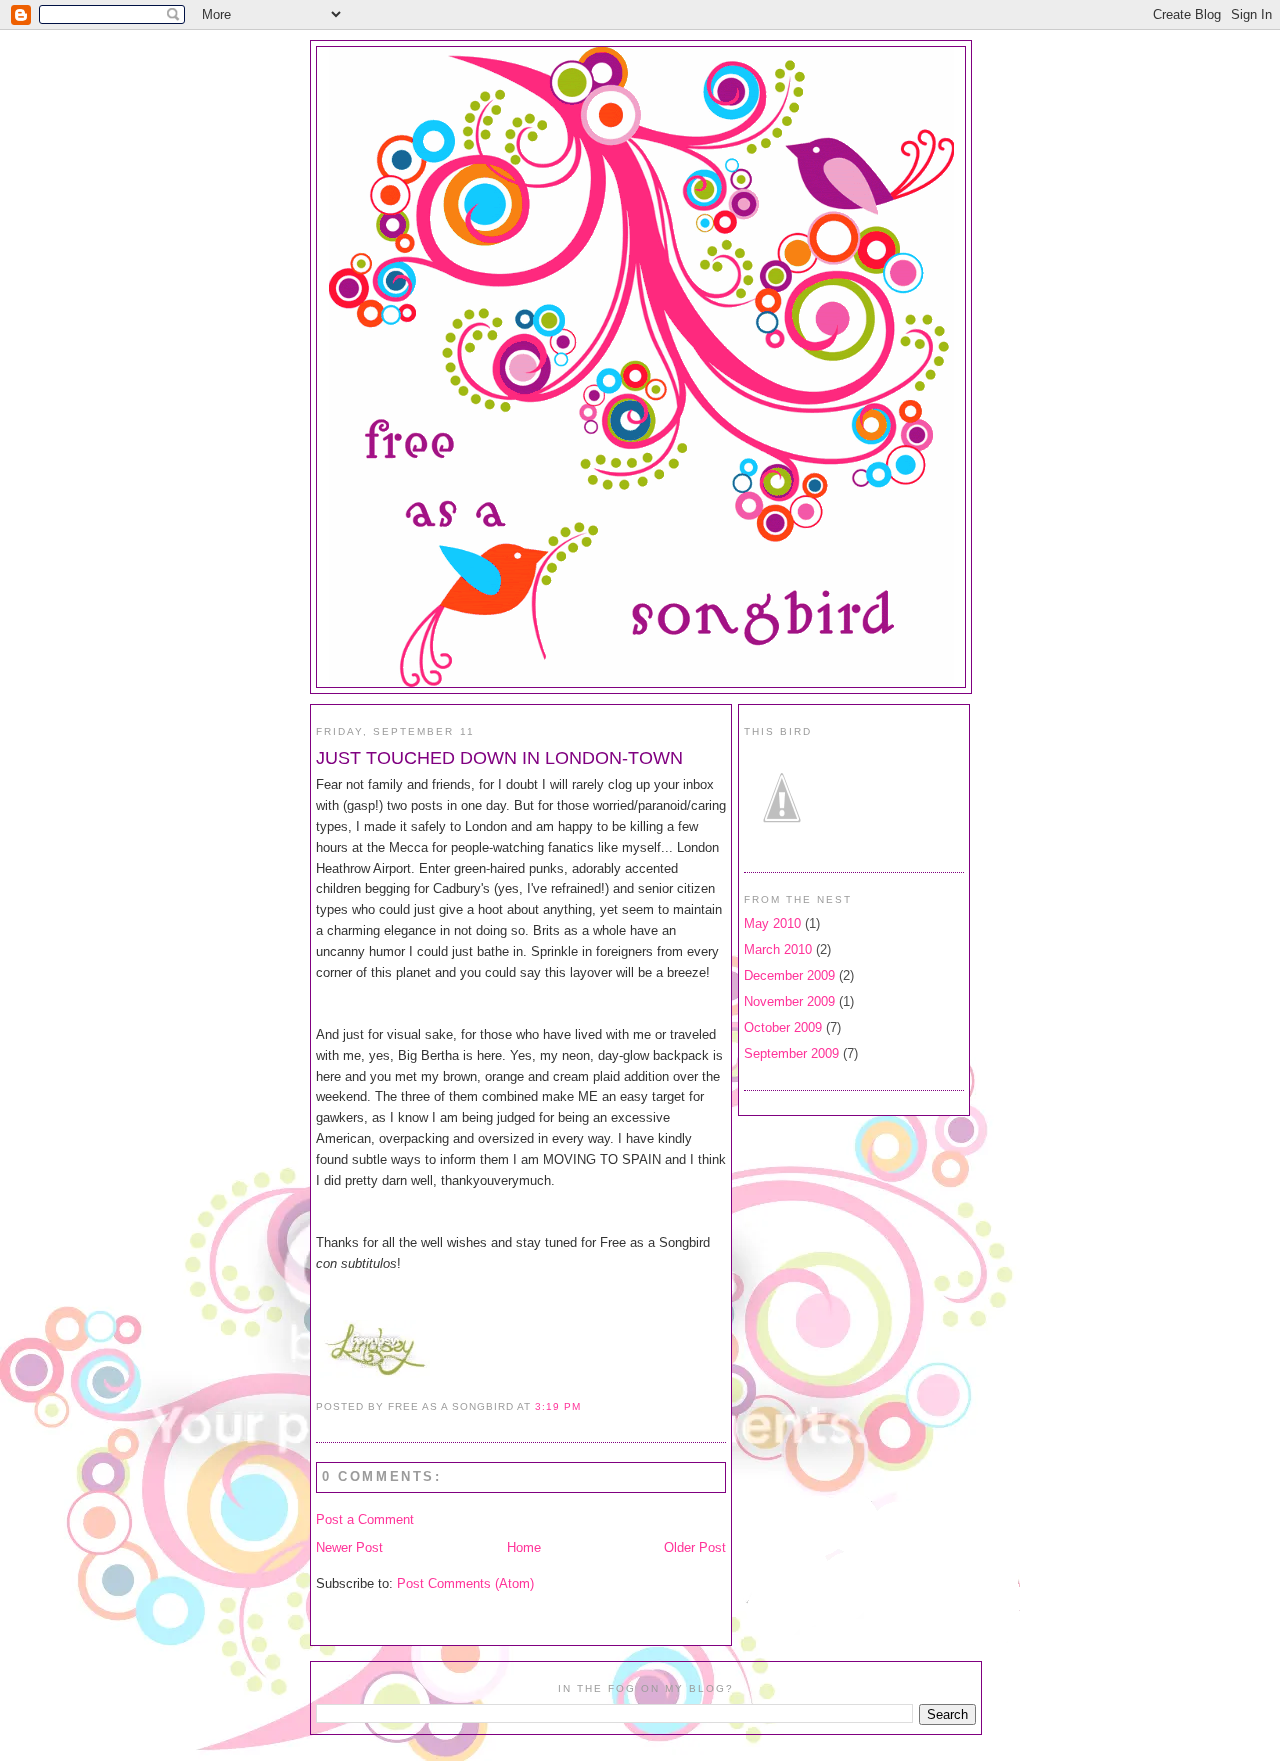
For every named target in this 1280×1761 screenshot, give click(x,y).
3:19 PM (557, 1406)
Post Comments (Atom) (465, 1583)
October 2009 (783, 1027)
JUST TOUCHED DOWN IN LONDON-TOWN (499, 758)
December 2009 (789, 975)
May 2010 (772, 923)
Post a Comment (365, 1519)
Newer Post (349, 1547)
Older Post (695, 1547)
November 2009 (789, 1001)
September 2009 (791, 1053)
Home (524, 1547)
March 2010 (778, 949)
